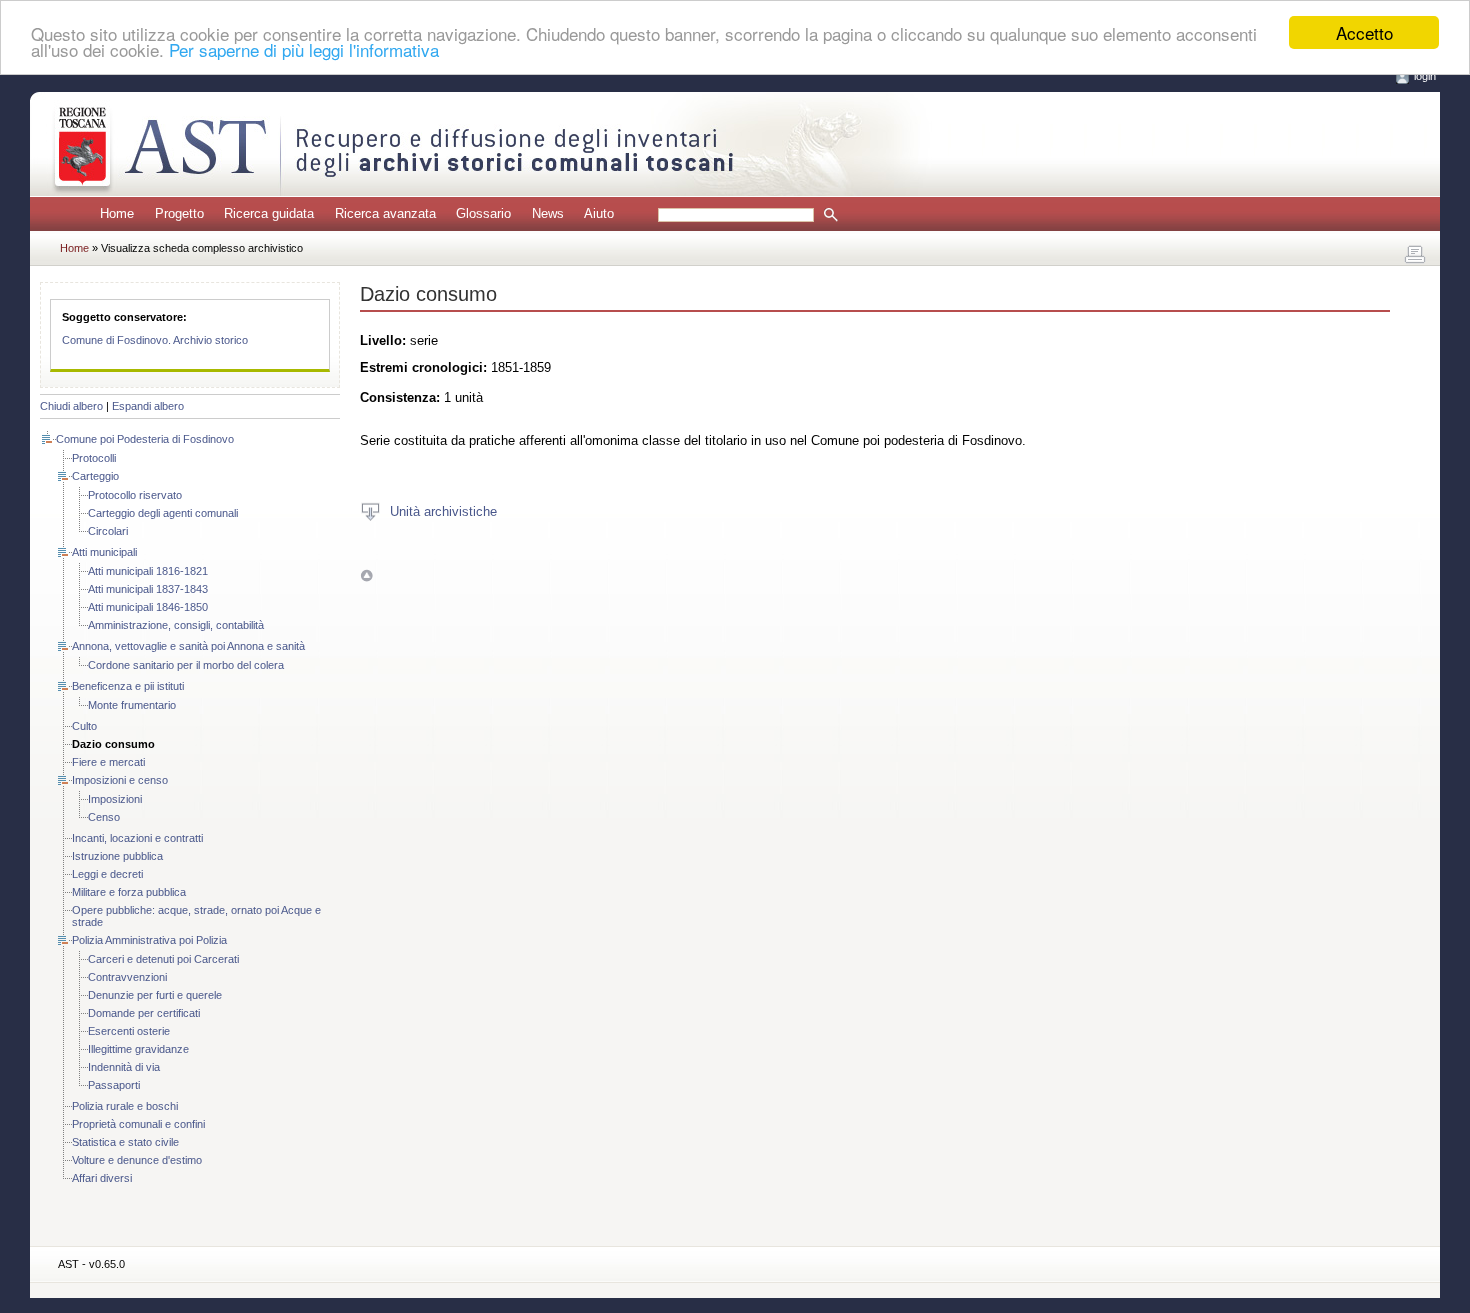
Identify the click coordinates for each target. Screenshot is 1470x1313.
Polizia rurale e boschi (125, 1106)
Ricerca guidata (269, 213)
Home (117, 213)
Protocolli (94, 458)
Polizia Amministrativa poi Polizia (149, 940)
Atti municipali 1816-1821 (148, 571)
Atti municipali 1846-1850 (148, 607)
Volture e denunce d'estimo (137, 1160)
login (1425, 76)
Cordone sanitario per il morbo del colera (186, 665)
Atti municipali (104, 552)
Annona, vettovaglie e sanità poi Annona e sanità (188, 646)
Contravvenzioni (127, 977)
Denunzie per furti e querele (155, 995)
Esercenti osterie (129, 1031)
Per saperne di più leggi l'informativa (304, 50)
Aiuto (599, 213)
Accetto (1364, 32)
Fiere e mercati (108, 762)
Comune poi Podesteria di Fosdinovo (145, 439)
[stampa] (1415, 255)
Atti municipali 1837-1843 (148, 589)
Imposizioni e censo (120, 780)
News (548, 213)
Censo (104, 817)
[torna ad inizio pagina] (366, 574)
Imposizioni (115, 799)
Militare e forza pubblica (129, 892)
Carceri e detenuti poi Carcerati (163, 959)
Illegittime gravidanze (138, 1049)
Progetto (179, 213)
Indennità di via (124, 1067)
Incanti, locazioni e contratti (137, 838)
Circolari (108, 531)
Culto (84, 726)
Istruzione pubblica (117, 856)
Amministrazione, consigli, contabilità (176, 625)
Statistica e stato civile (125, 1142)
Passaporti (114, 1085)
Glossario (483, 213)
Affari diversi (102, 1178)
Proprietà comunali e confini (138, 1124)
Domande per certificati (144, 1013)
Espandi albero (148, 406)
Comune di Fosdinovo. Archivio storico (155, 340)
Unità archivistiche (443, 511)
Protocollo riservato (135, 495)
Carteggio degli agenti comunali (163, 513)
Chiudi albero (71, 406)
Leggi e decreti (107, 874)
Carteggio (95, 476)
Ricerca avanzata (385, 213)
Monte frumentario (132, 705)
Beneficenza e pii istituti (128, 686)
